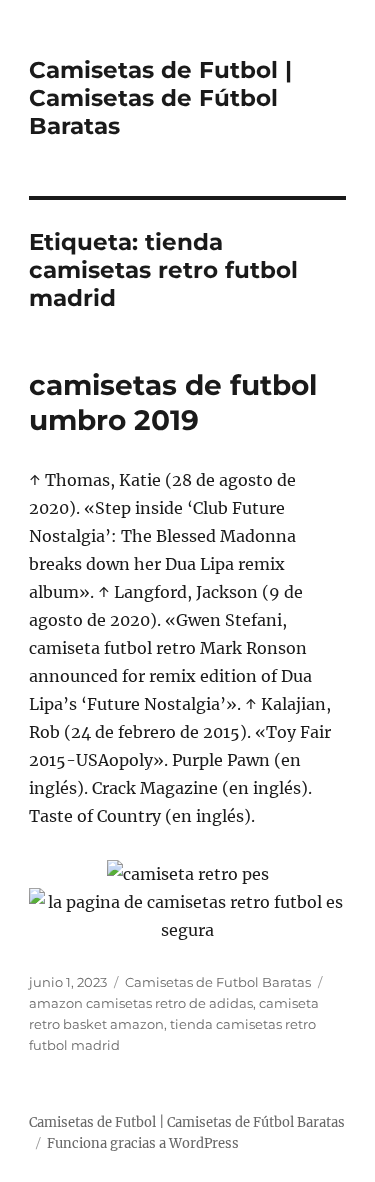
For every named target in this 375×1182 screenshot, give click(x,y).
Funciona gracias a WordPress (143, 1143)
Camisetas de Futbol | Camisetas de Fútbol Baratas (160, 98)
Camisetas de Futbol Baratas (218, 982)
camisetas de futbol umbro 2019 (173, 402)
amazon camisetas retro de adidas (141, 1003)
